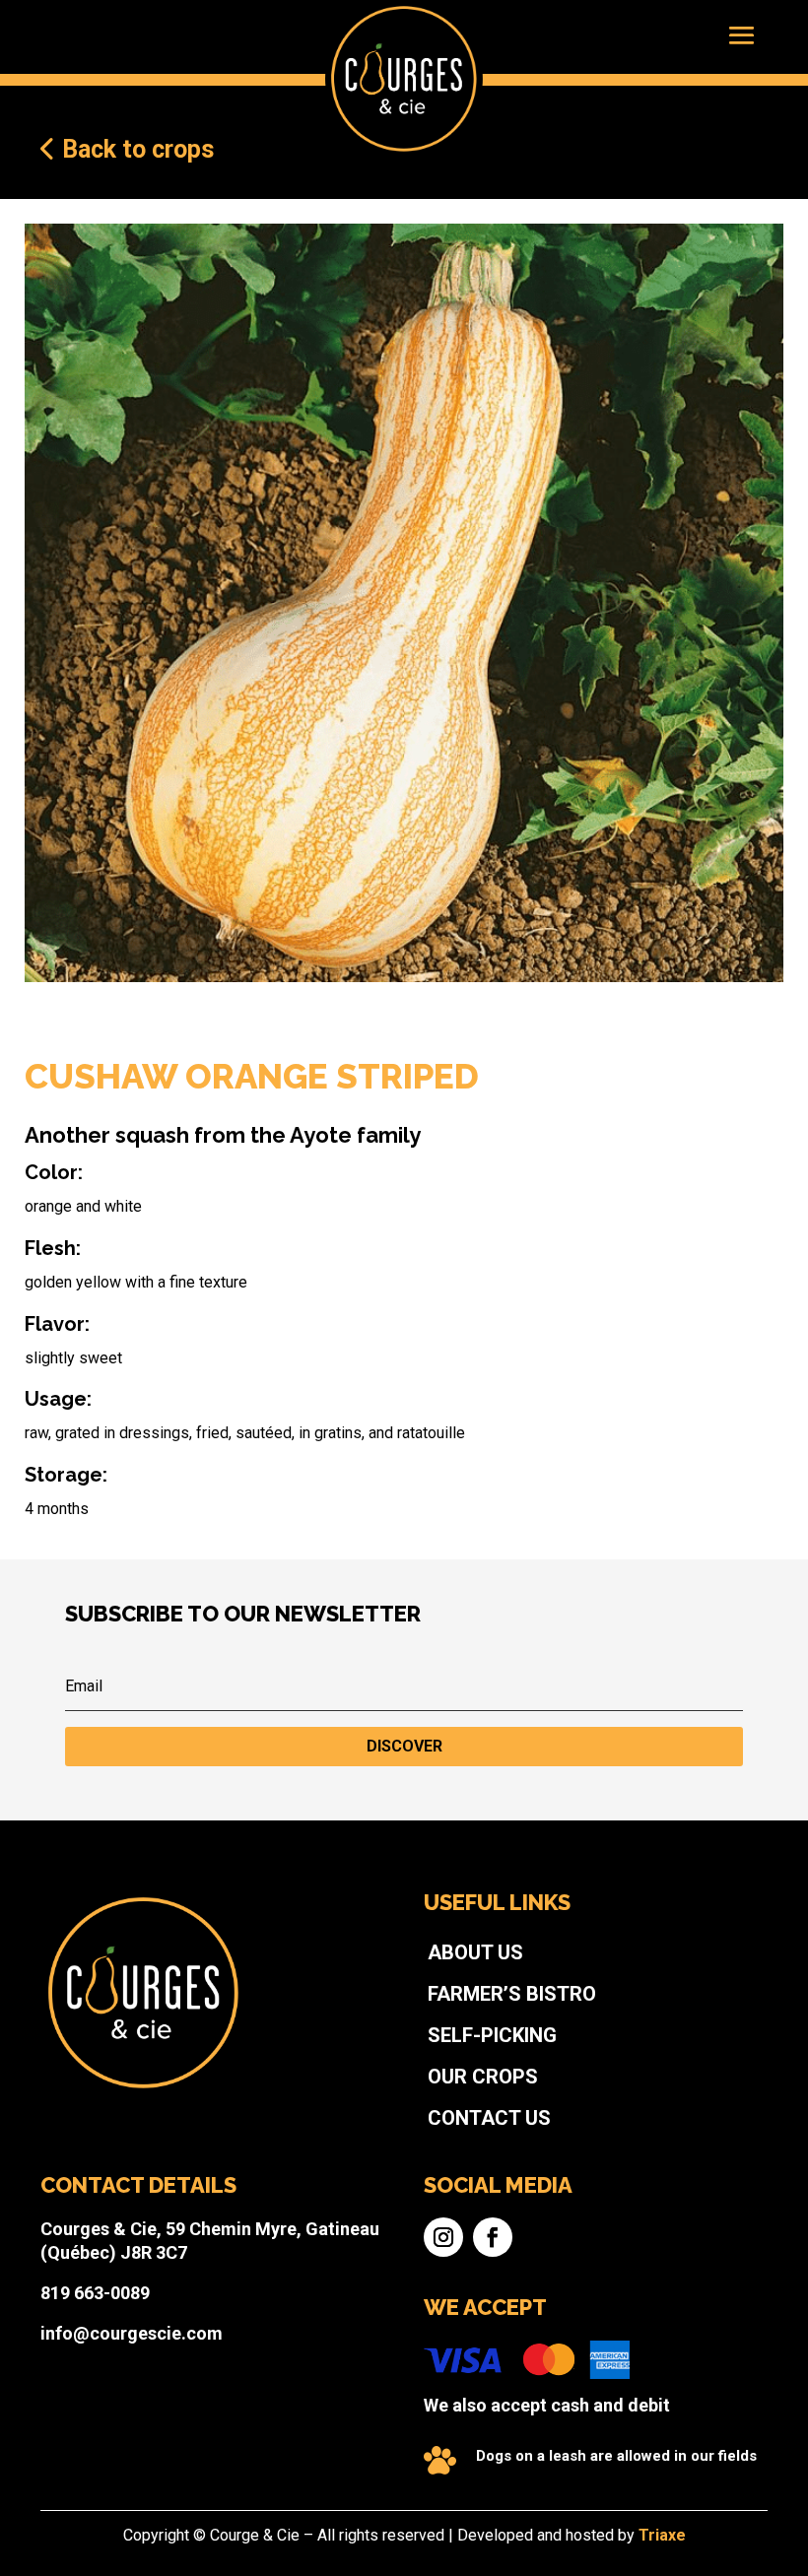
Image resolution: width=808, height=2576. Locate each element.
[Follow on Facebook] (493, 2237)
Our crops (483, 2077)
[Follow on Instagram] (443, 2237)
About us (475, 1952)
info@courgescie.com (132, 2333)
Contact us (489, 2118)
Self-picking (492, 2035)
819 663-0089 (95, 2293)
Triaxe (662, 2535)
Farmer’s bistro (512, 1994)
